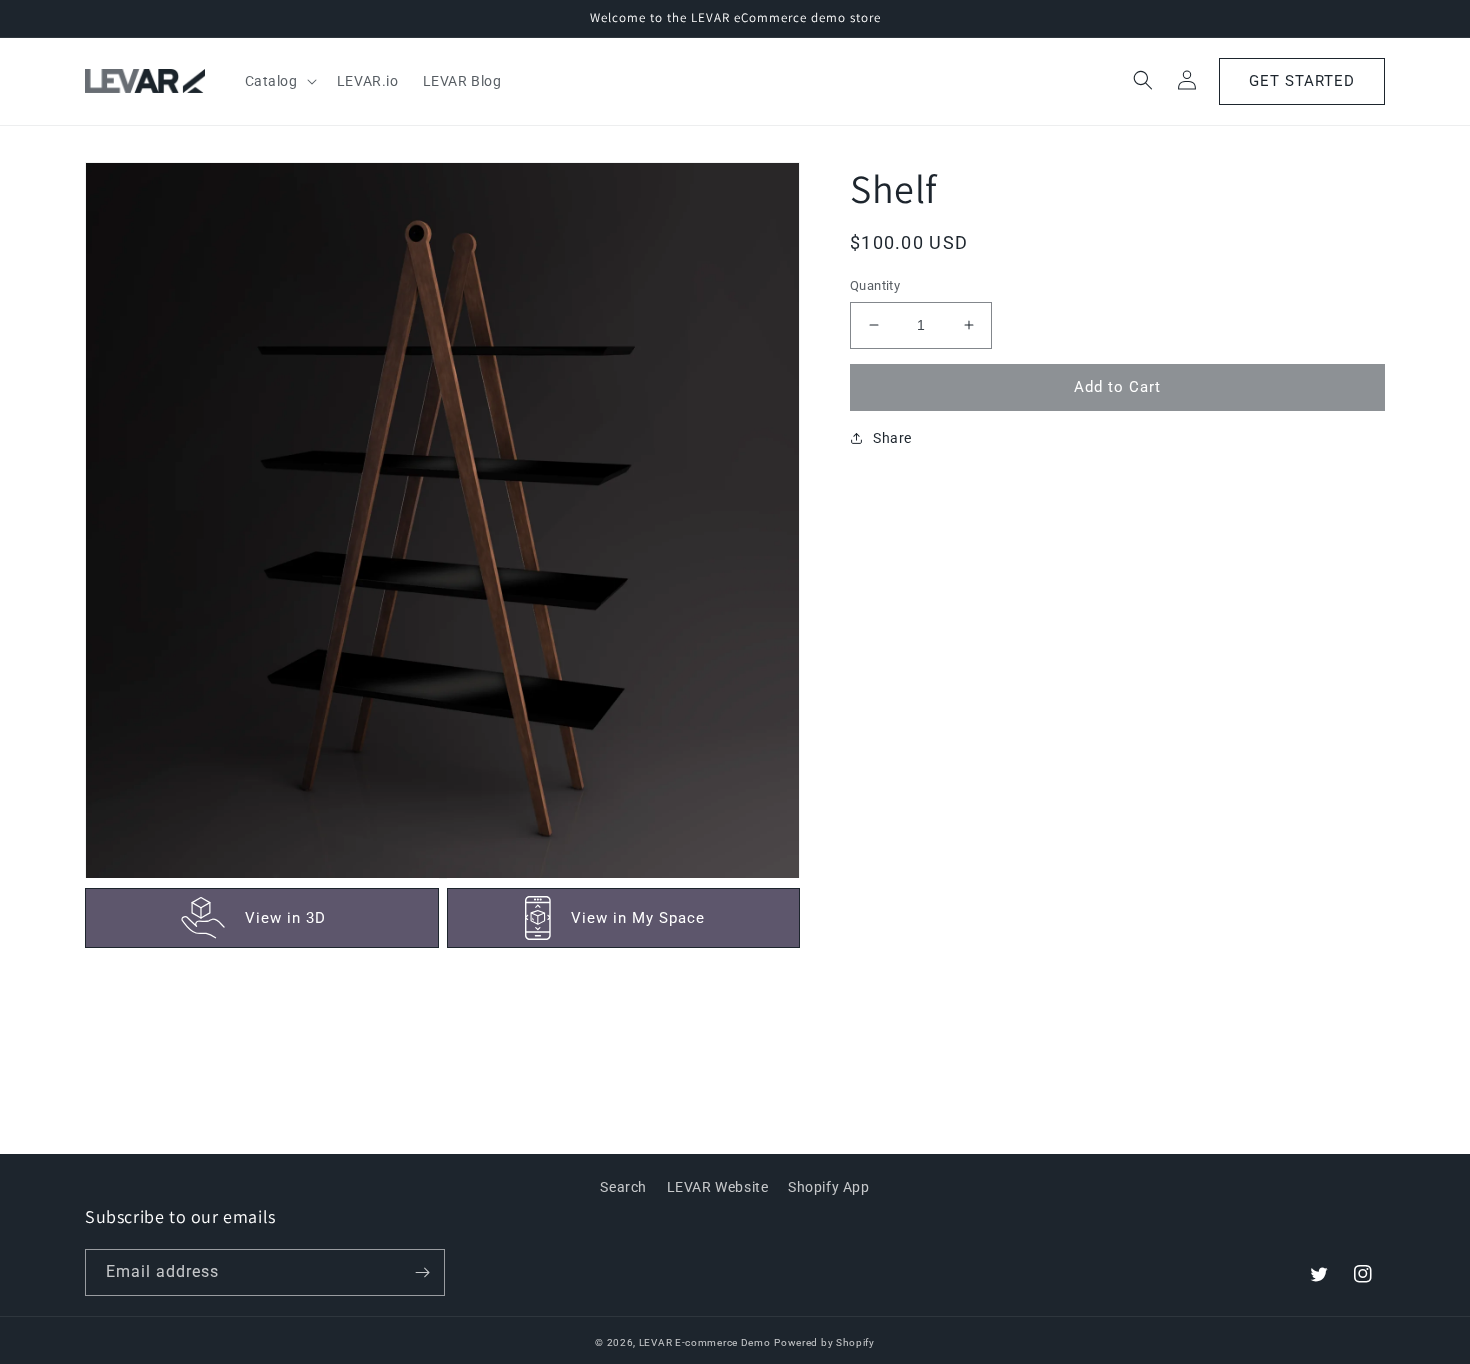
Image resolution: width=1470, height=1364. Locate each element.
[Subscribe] (422, 1272)
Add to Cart (1117, 387)
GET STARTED (1302, 81)
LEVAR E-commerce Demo (705, 1342)
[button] (279, 81)
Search (623, 1187)
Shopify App (829, 1187)
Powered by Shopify (824, 1342)
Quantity (875, 285)
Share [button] (892, 437)
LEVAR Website (718, 1187)
